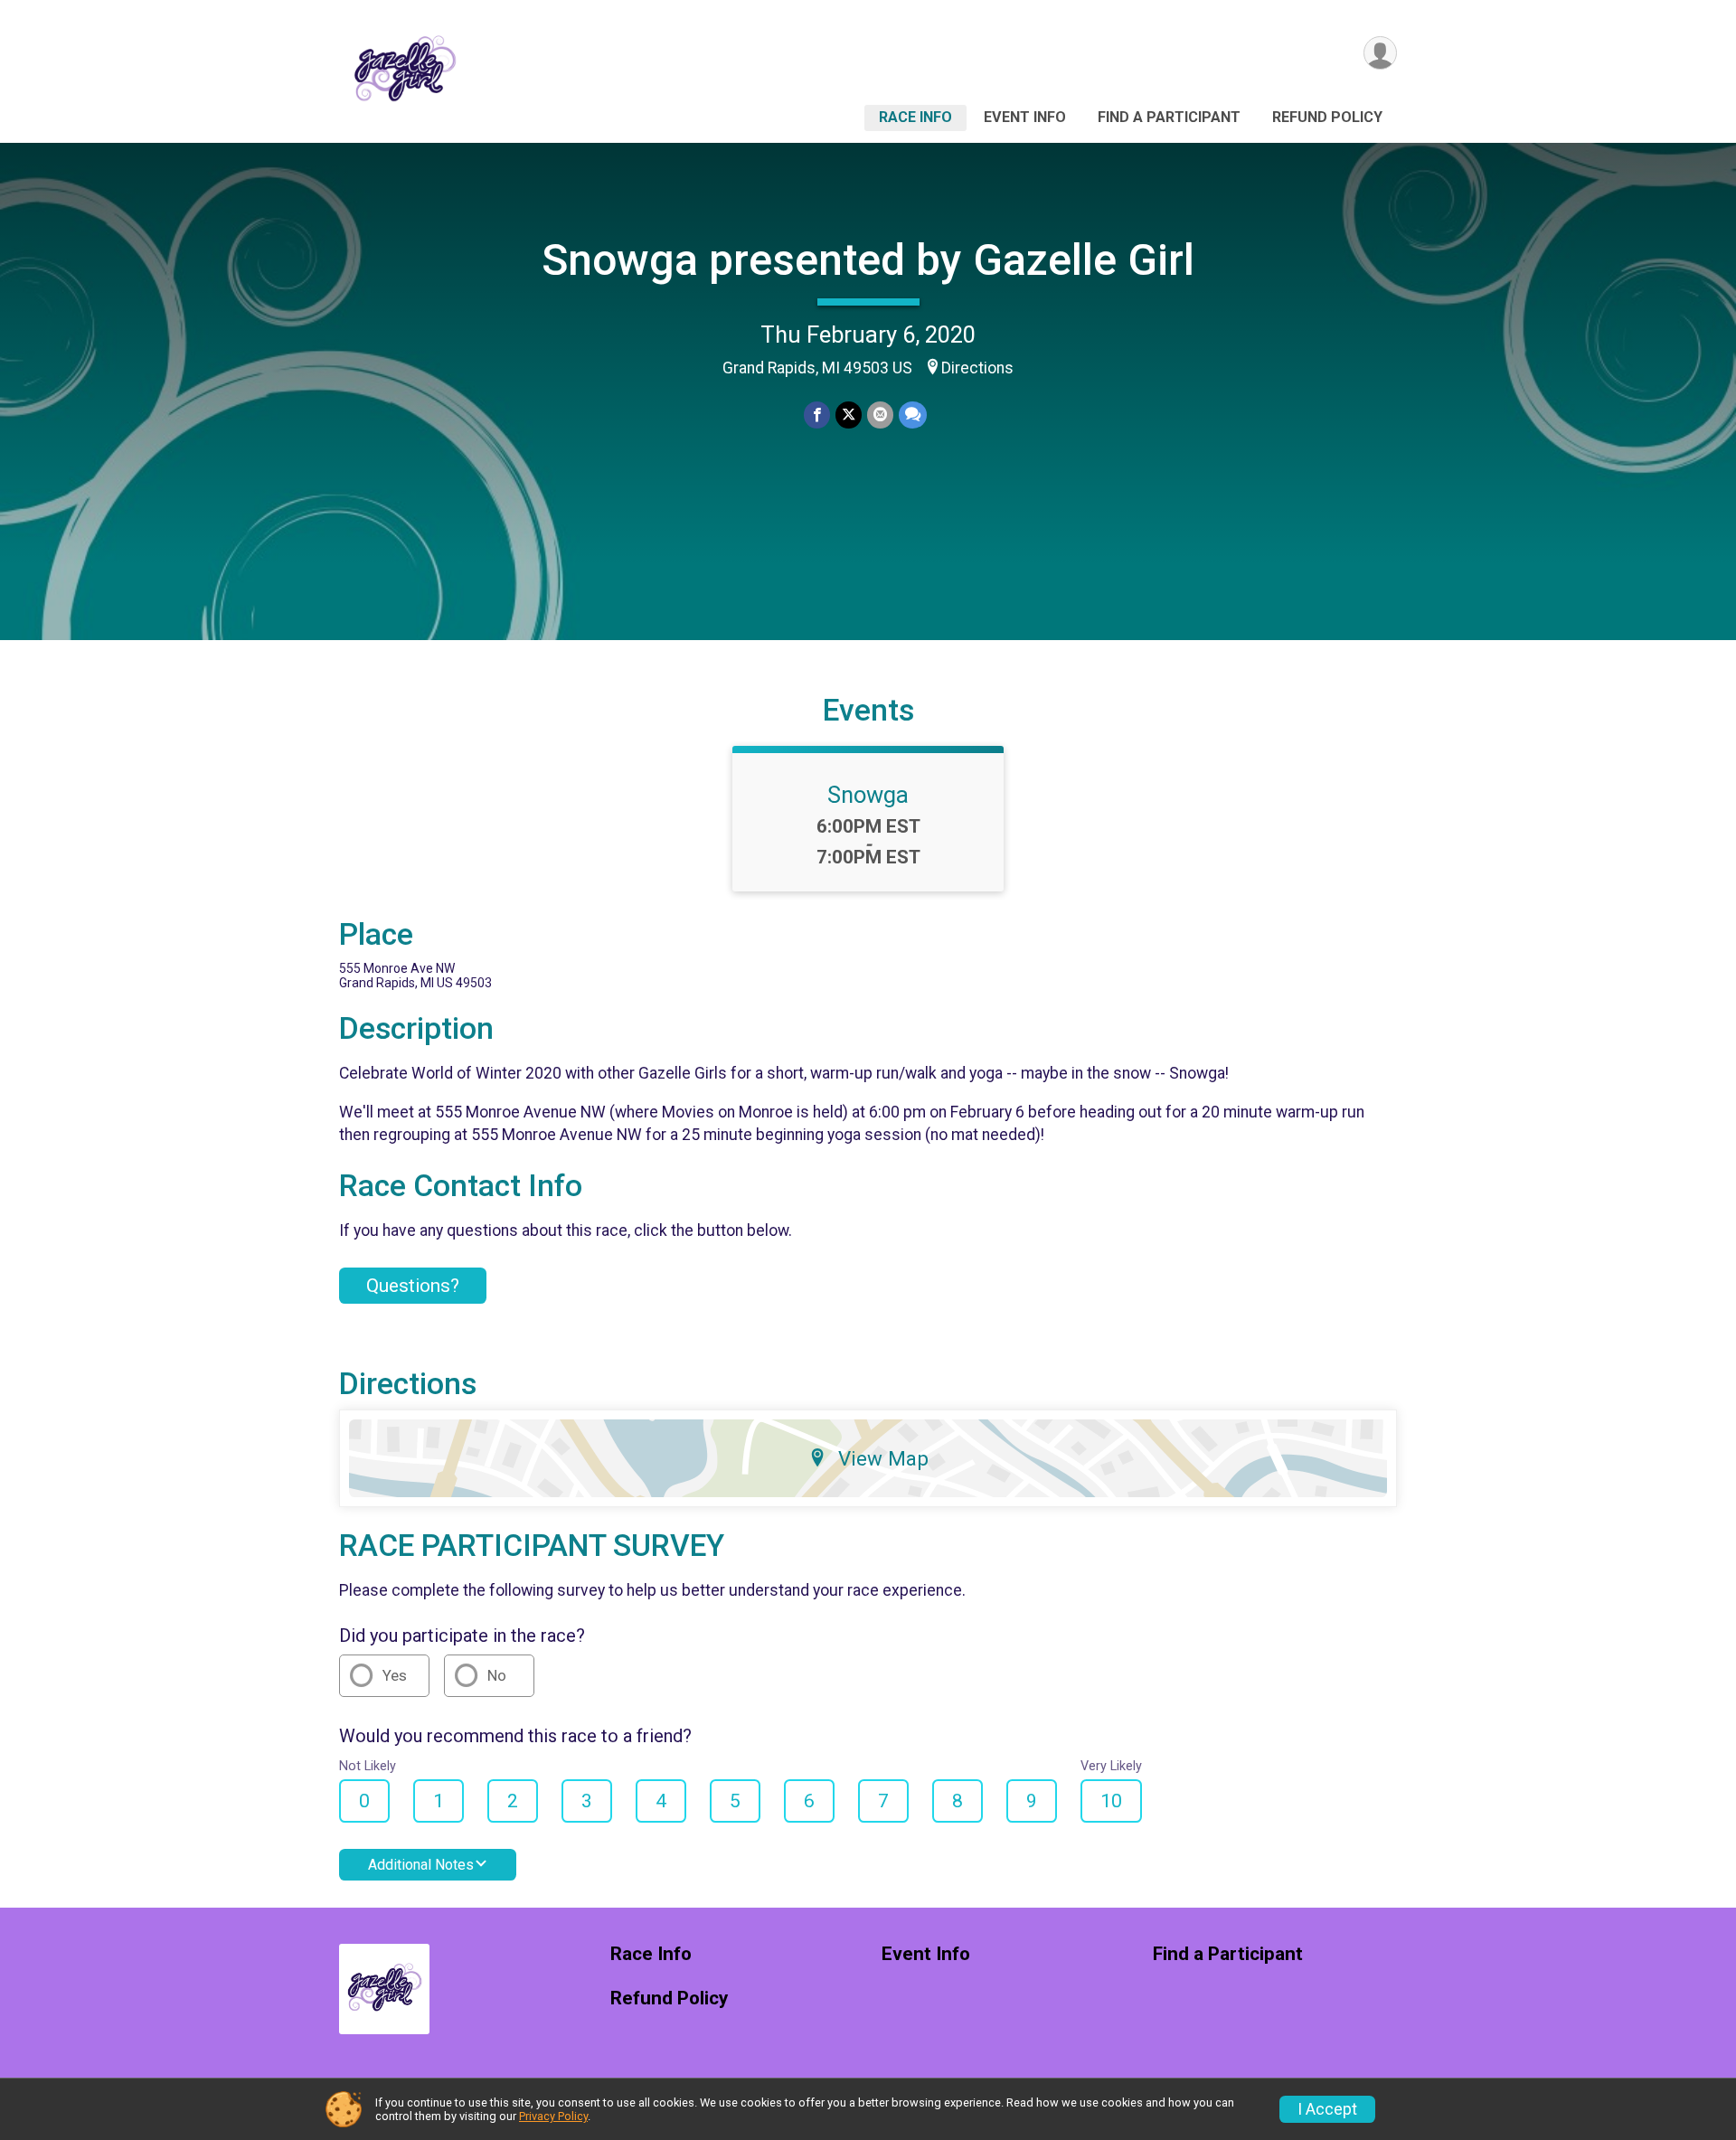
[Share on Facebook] (817, 415)
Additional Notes (421, 1865)
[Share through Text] (913, 415)
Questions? (413, 1286)
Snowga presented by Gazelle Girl (868, 260)
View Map (883, 1458)
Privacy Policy (553, 2116)
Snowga (868, 795)
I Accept (1327, 2109)
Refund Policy (1327, 117)
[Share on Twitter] (849, 415)
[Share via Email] (880, 415)
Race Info (915, 117)
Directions (977, 368)
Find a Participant (1169, 117)
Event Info (1025, 117)
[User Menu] (1380, 53)
